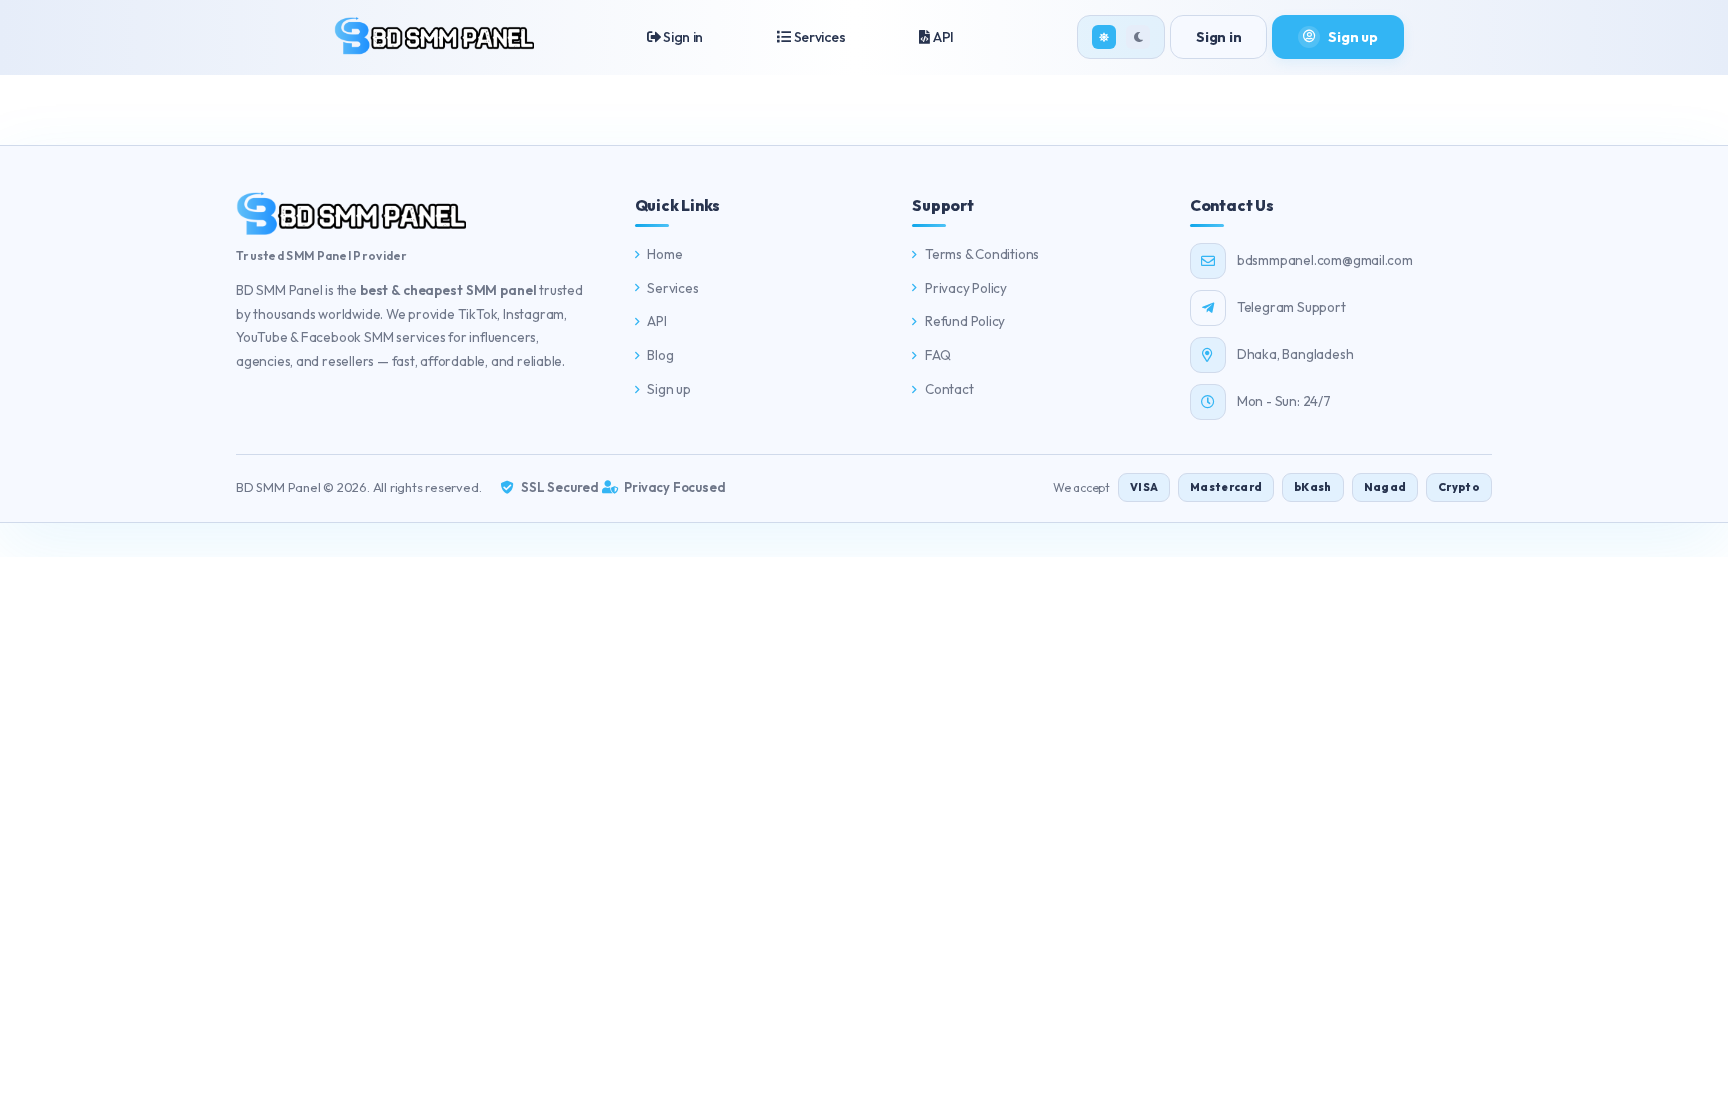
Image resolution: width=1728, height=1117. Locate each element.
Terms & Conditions (982, 254)
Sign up (669, 389)
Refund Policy (965, 321)
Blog (660, 355)
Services (818, 37)
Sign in (681, 37)
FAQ (937, 355)
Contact (949, 389)
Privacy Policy (966, 288)
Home (664, 254)
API (942, 37)
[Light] (1104, 37)
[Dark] (1138, 37)
